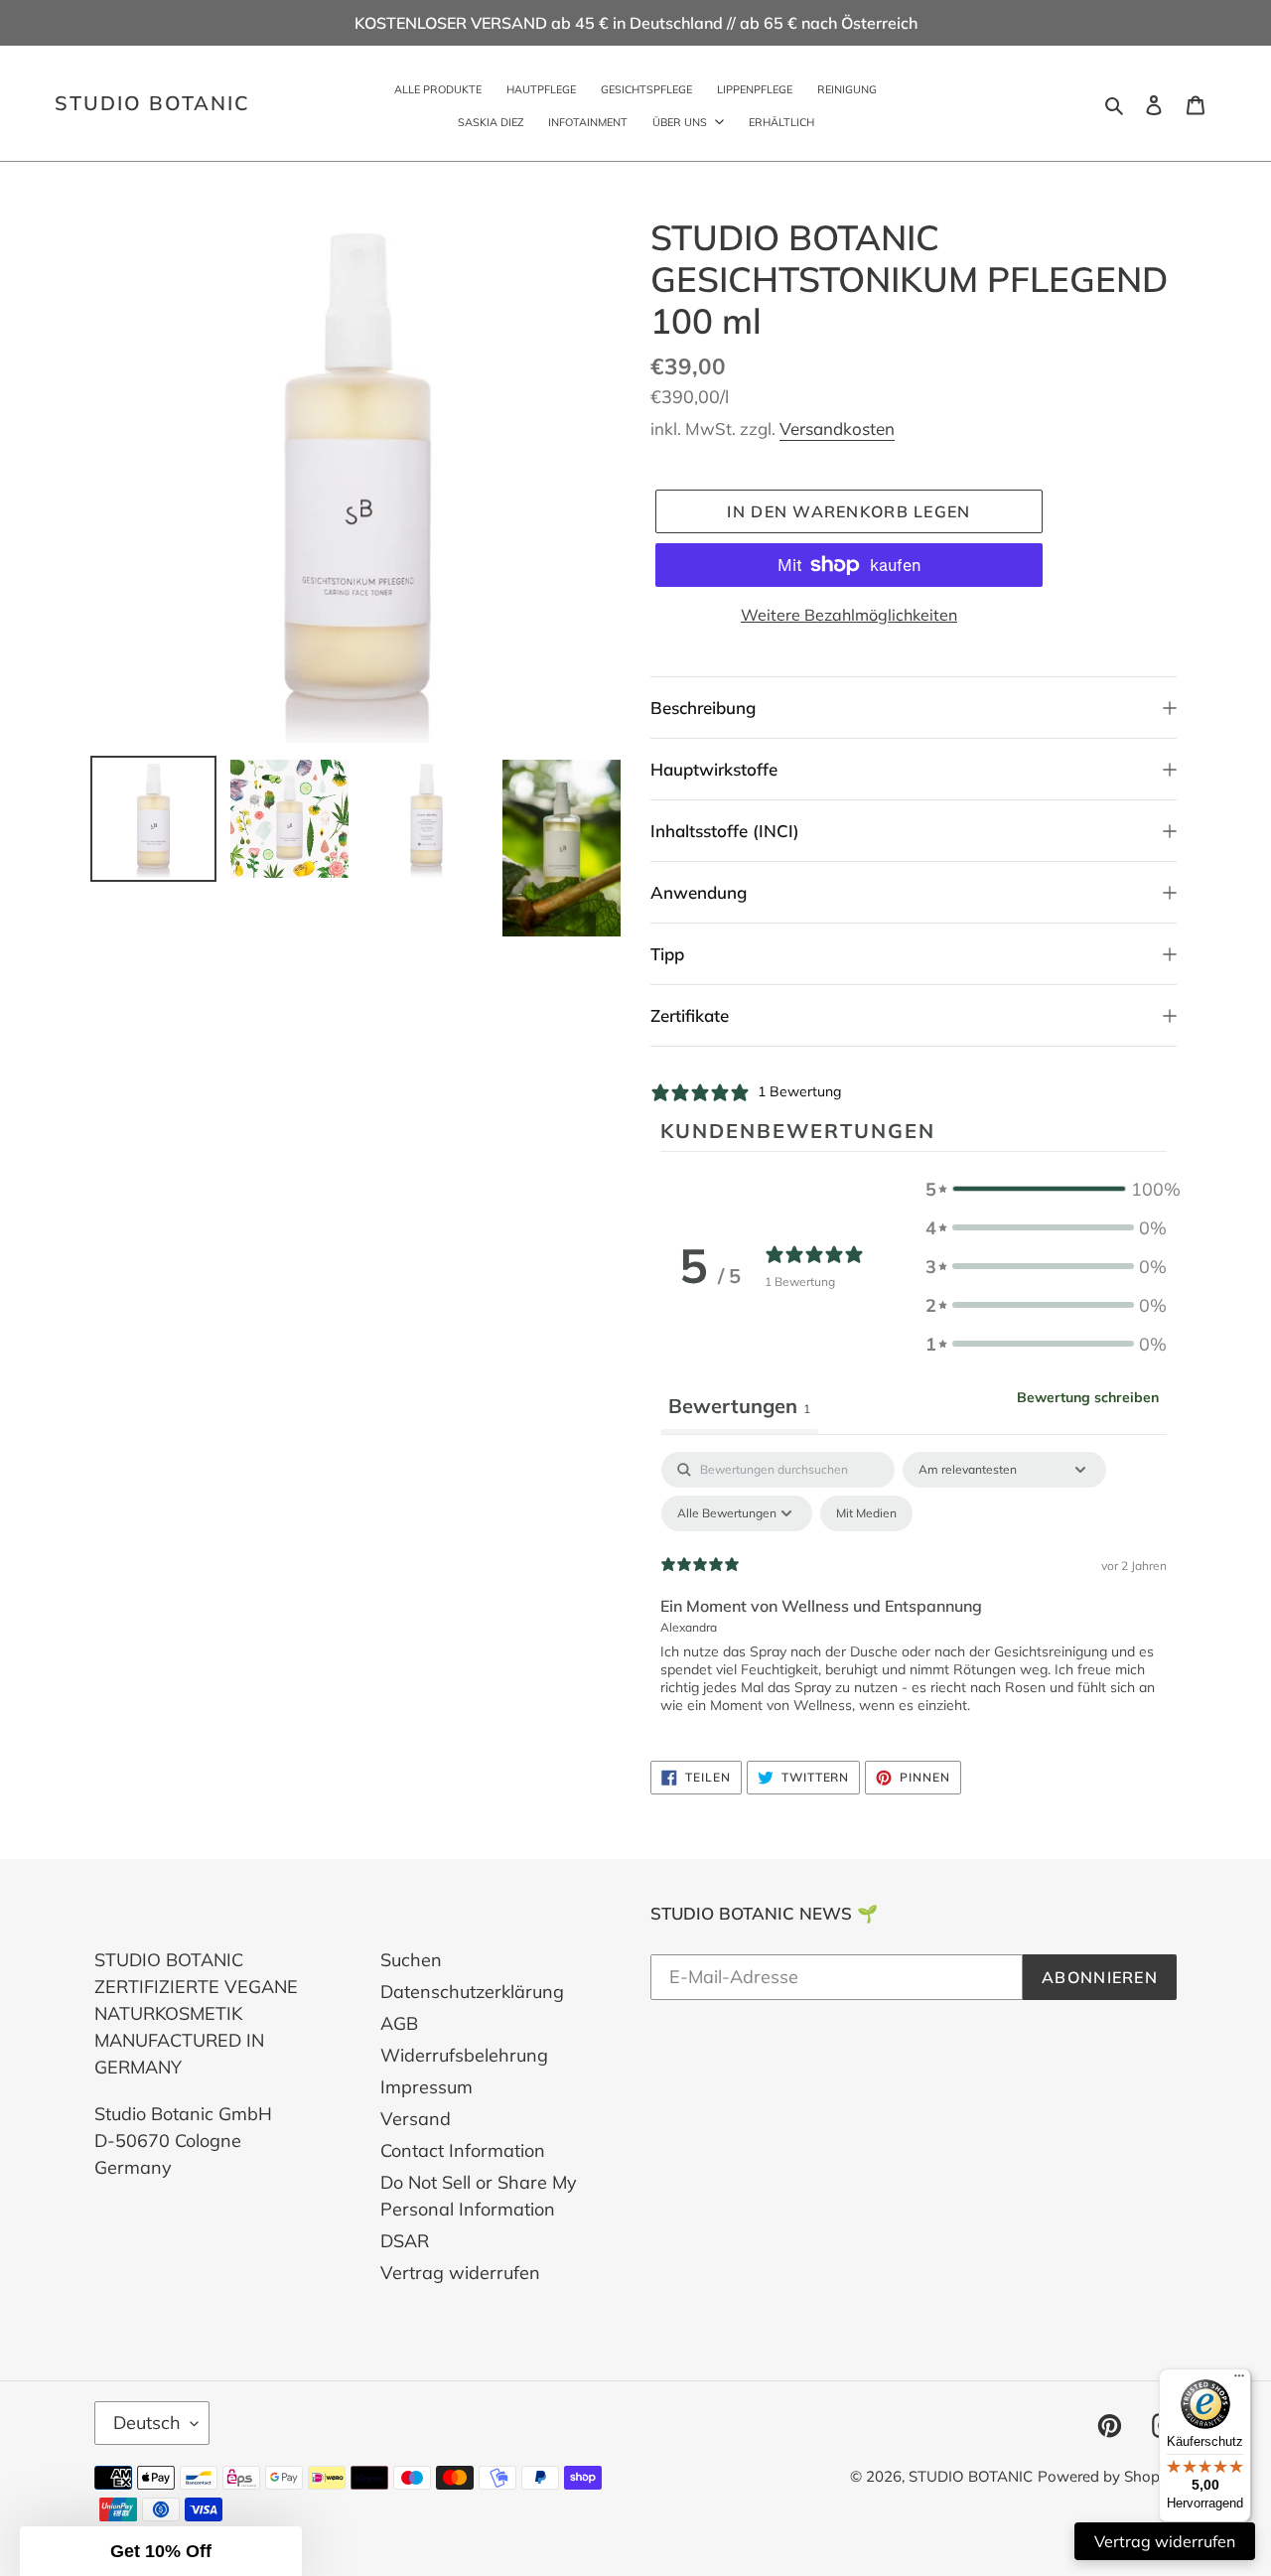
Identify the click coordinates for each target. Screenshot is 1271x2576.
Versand (416, 2119)
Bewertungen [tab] (739, 1406)
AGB (399, 2023)
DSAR (405, 2241)
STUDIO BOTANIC (152, 103)
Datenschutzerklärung (472, 1992)
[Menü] (1239, 2380)
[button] (1046, 1189)
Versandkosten (837, 429)
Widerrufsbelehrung (464, 2055)
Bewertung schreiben (1088, 1397)
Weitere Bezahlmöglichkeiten (849, 615)
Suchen (411, 1960)
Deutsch (147, 2423)
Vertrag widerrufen (460, 2273)
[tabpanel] (914, 1601)
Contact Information (463, 2150)
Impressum (426, 2087)
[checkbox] (866, 1513)
